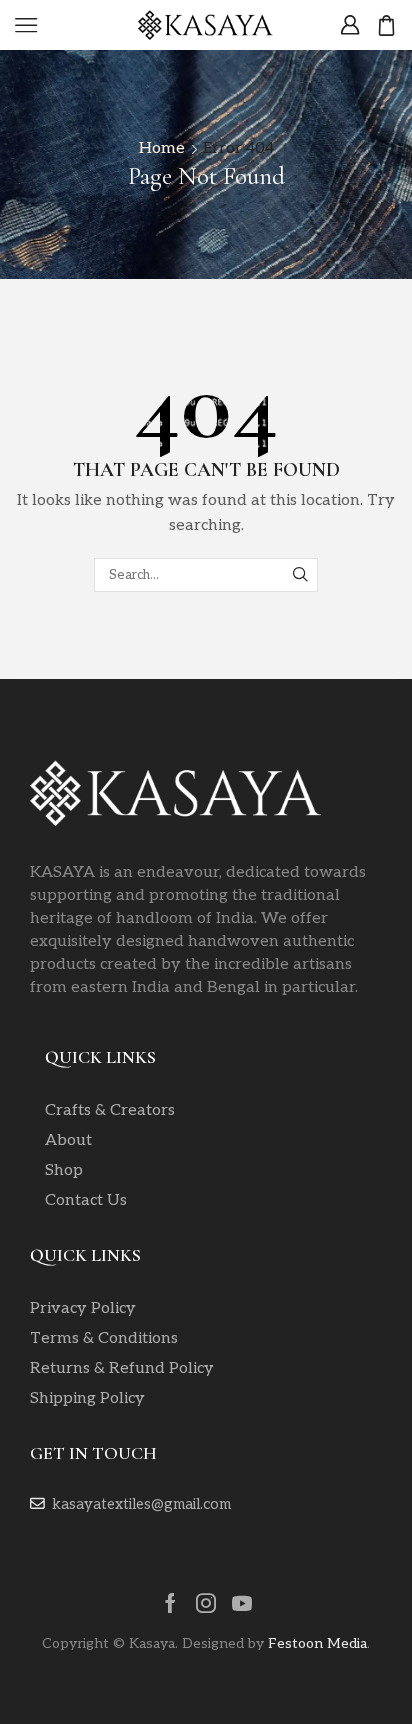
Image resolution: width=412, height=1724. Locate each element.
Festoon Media (317, 1643)
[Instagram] (206, 1603)
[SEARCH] (301, 575)
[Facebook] (170, 1603)
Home (162, 148)
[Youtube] (242, 1603)
